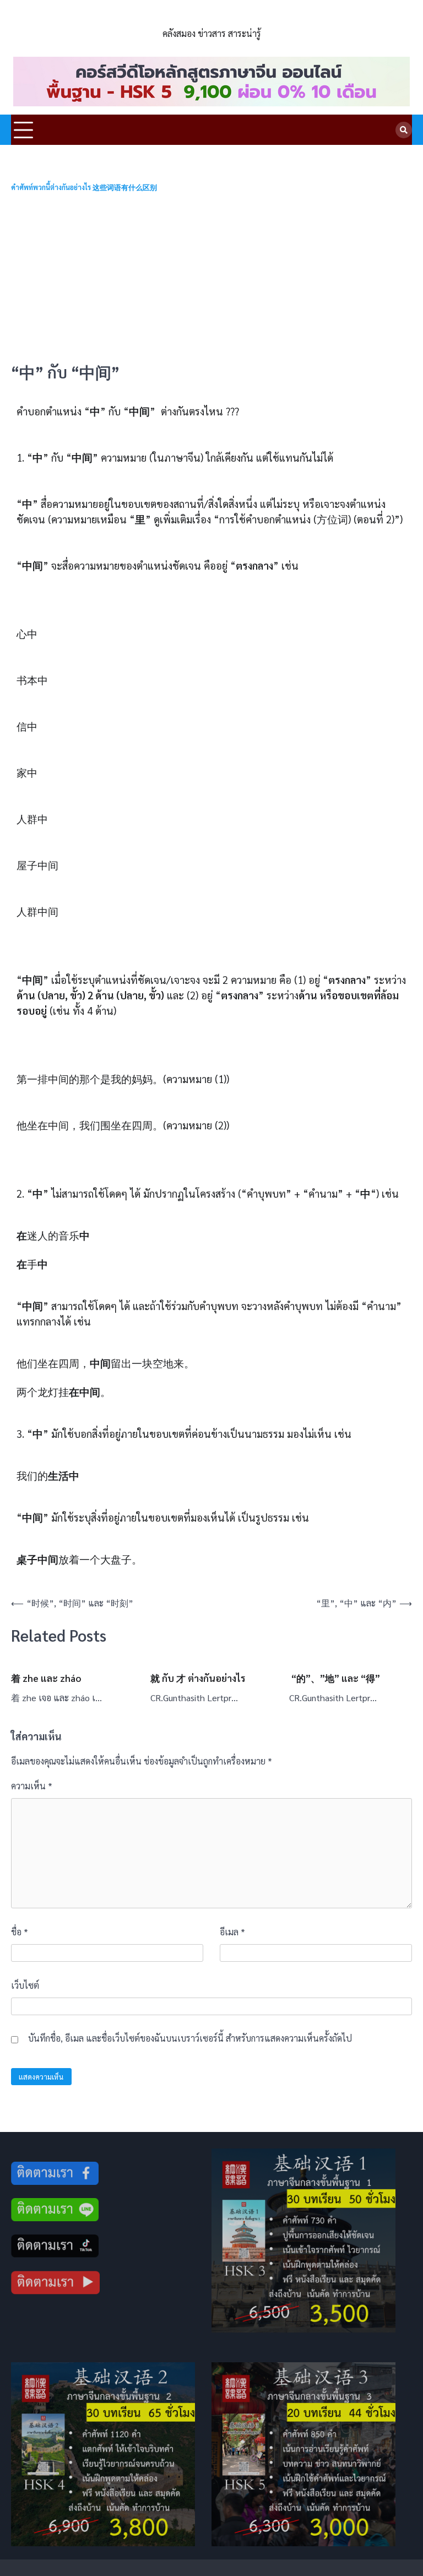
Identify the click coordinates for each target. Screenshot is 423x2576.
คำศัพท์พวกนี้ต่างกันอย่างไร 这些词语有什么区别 (84, 188)
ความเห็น (32, 1786)
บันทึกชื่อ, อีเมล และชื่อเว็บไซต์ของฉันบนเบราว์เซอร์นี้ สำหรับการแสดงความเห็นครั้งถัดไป (190, 2038)
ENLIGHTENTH (212, 18)
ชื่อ (20, 1932)
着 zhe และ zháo (46, 1678)
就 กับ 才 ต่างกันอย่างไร (198, 1678)
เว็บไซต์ (25, 1985)
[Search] (404, 130)
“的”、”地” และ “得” (335, 1678)
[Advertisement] (211, 278)
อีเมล (232, 1932)
